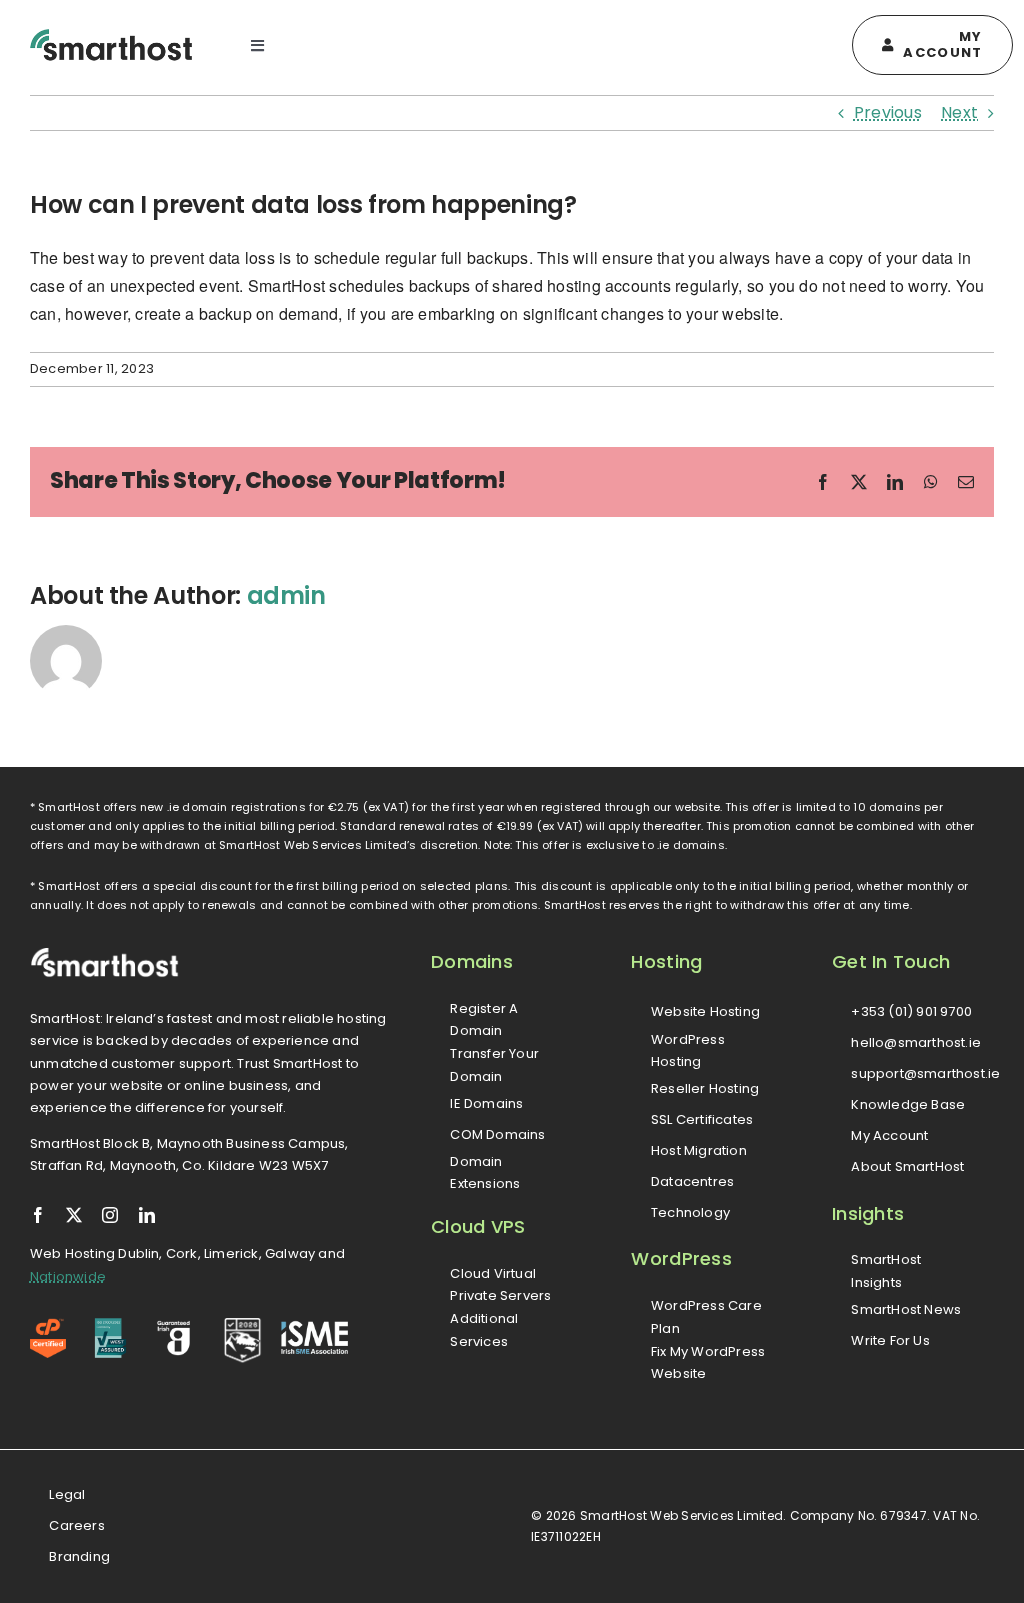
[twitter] (74, 1215)
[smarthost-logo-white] (105, 954)
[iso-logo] (111, 1325)
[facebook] (38, 1215)
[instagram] (110, 1215)
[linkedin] (147, 1215)
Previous (888, 112)
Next (959, 112)
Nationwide (68, 1276)
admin (286, 595)
